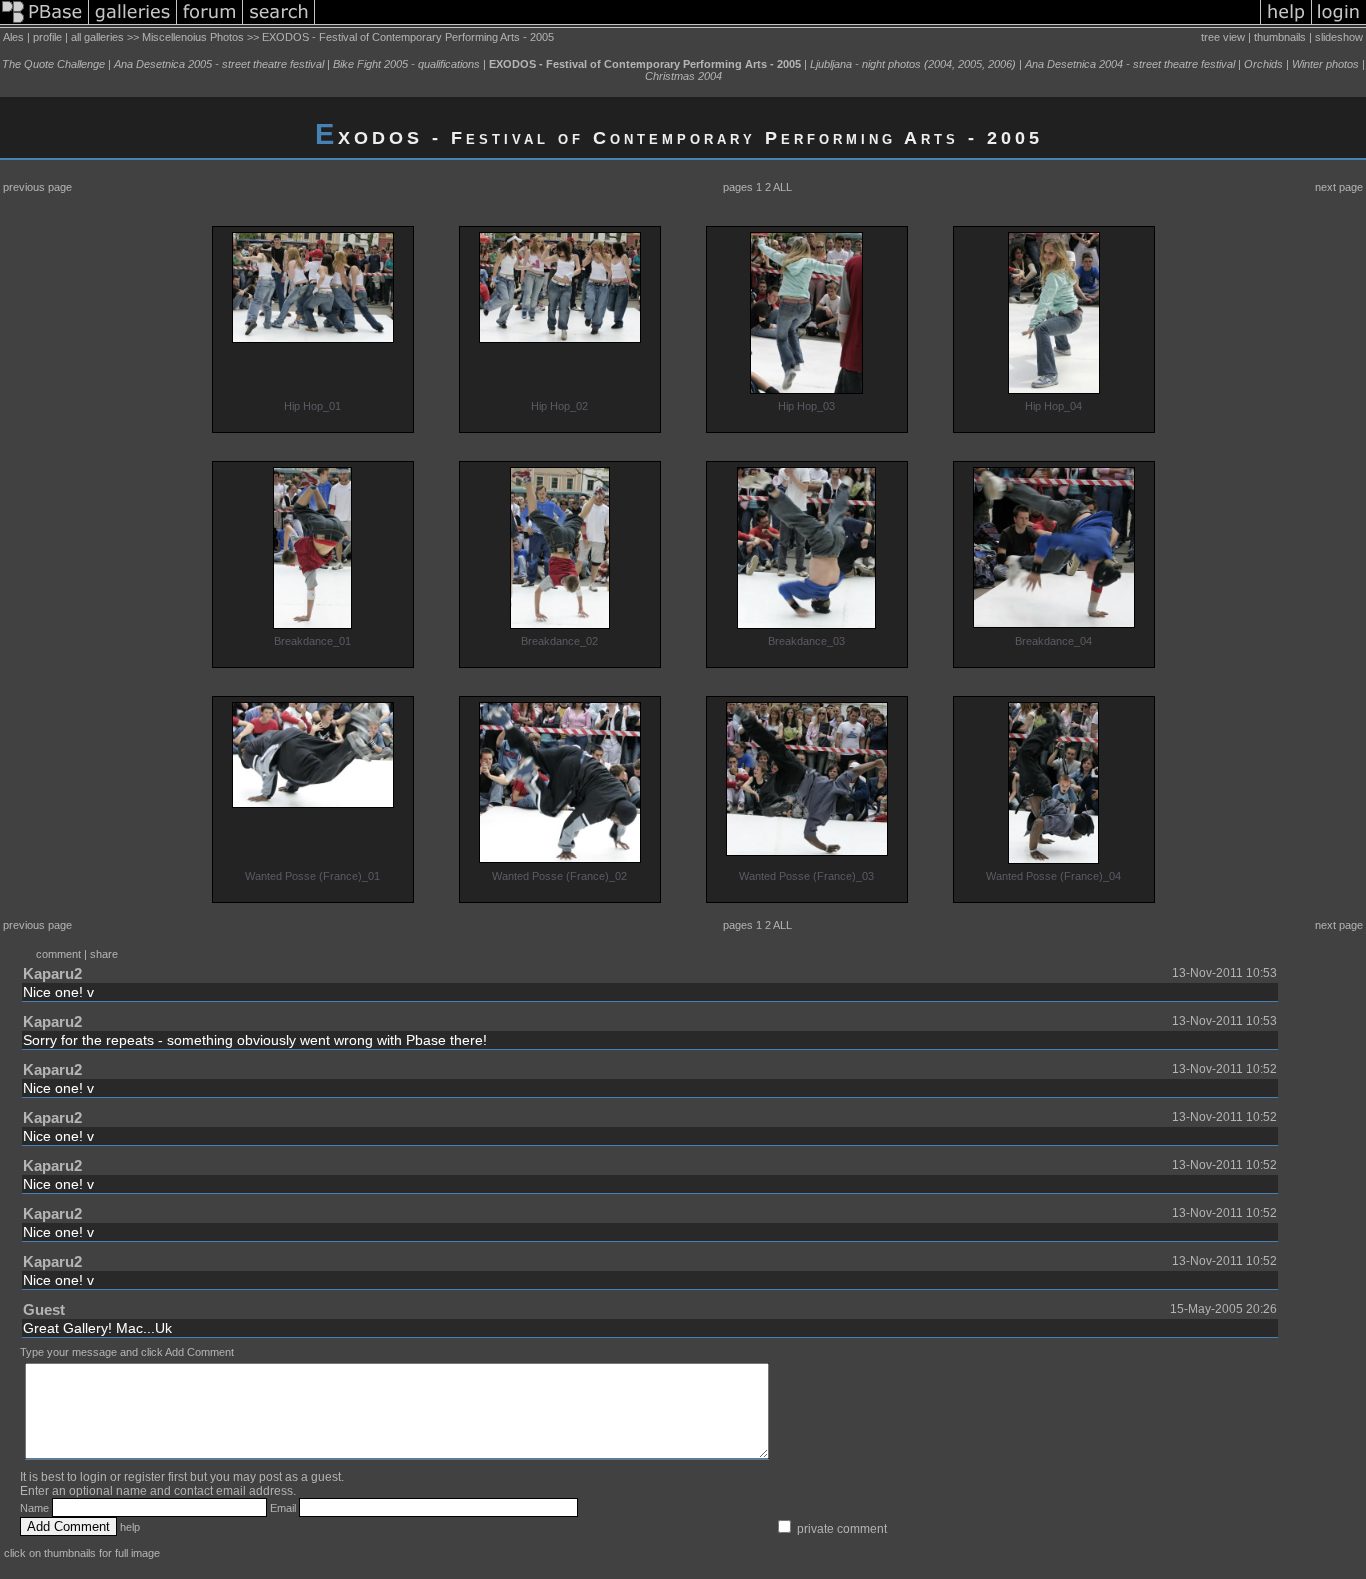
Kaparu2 (52, 973)
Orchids (1263, 64)
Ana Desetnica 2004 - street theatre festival (1130, 64)
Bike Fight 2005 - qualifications (406, 64)
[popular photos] (787, 24)
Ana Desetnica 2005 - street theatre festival (219, 64)
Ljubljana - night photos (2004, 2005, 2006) (913, 64)
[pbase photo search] (279, 24)
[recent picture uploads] (133, 24)
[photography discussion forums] (210, 24)
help (130, 1527)
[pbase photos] (44, 24)
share (104, 954)
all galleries (97, 37)
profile (47, 37)
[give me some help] (1286, 24)
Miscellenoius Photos (193, 37)
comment (58, 954)
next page (1339, 187)
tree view (1223, 37)
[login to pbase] (1339, 24)
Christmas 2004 (683, 76)
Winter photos (1325, 64)
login (93, 1477)
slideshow (1339, 37)
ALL (782, 187)
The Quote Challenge (53, 64)
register (144, 1477)
